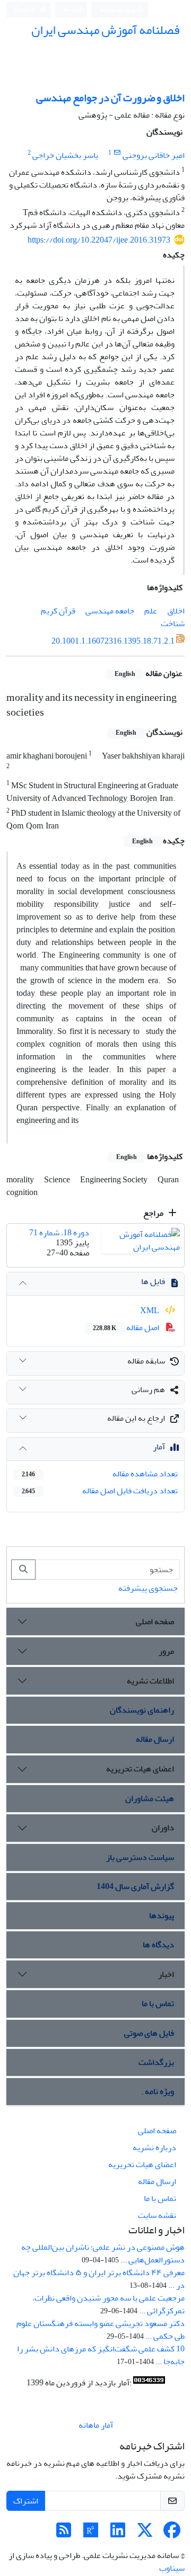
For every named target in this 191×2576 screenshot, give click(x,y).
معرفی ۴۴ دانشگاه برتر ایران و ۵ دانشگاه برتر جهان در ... (99, 2279)
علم (151, 611)
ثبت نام (73, 9)
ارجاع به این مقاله (136, 1418)
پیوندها (162, 1915)
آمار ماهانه (96, 2425)
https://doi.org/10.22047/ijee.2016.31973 (99, 240)
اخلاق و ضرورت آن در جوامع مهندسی (110, 98)
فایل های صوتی (149, 2033)
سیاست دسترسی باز (140, 1857)
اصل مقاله (127, 1327)
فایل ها (153, 1281)
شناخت (173, 623)
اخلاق (176, 611)
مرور (166, 1651)
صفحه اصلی (155, 1621)
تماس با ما (158, 2003)
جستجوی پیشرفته (148, 1588)
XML (150, 1311)
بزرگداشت (156, 2062)
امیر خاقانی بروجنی (154, 155)
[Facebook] (172, 2534)
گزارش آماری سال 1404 (135, 1886)
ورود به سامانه (118, 10)
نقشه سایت (157, 2215)
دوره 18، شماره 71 (59, 1233)
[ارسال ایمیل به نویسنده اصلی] (117, 153)
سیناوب (172, 2568)
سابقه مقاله (146, 1361)
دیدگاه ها (158, 1945)
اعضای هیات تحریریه (140, 1769)
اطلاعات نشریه (150, 1681)
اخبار (166, 1974)
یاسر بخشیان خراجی (65, 155)
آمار (159, 1447)
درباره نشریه (154, 2147)
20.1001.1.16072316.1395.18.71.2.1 (113, 641)
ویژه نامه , (158, 2091)
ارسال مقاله (155, 1739)
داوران (163, 1828)
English (26, 10)
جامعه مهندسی (110, 611)
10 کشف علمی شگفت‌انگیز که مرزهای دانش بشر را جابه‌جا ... (101, 2355)
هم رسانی (148, 1389)
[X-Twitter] (145, 2534)
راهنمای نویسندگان (142, 1710)
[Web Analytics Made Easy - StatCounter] (149, 2383)
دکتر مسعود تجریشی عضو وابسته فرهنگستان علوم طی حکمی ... (101, 2330)
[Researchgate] (91, 2534)
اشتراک (26, 2501)
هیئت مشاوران (150, 1798)
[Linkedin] (118, 2534)
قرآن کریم (58, 611)
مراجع (154, 1213)
